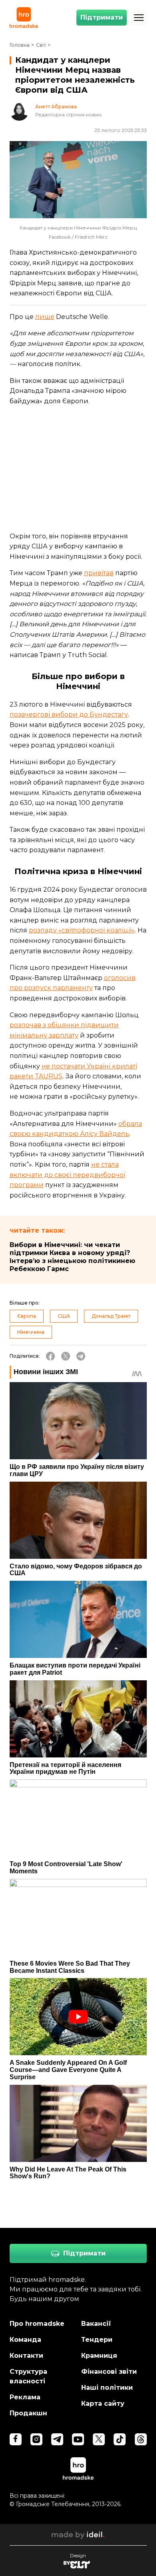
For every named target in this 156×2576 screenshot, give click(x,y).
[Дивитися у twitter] (99, 2439)
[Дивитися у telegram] (57, 2439)
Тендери (97, 2340)
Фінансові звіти (109, 2372)
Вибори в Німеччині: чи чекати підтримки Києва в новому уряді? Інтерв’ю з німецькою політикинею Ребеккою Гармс (72, 1257)
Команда (25, 2340)
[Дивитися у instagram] (36, 2439)
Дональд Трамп (111, 1316)
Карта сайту (103, 2404)
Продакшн (28, 2413)
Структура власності (28, 2376)
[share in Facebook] (50, 1356)
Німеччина (31, 1332)
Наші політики (107, 2388)
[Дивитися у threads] (141, 2439)
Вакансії (96, 2324)
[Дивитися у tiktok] (120, 2439)
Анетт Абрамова (56, 107)
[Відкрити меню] (139, 18)
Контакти (26, 2356)
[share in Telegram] (81, 1356)
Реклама (25, 2397)
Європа (27, 1316)
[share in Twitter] (66, 1356)
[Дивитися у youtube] (78, 2439)
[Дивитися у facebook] (16, 2439)
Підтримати (102, 17)
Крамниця (99, 2356)
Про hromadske (37, 2324)
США (64, 1316)
